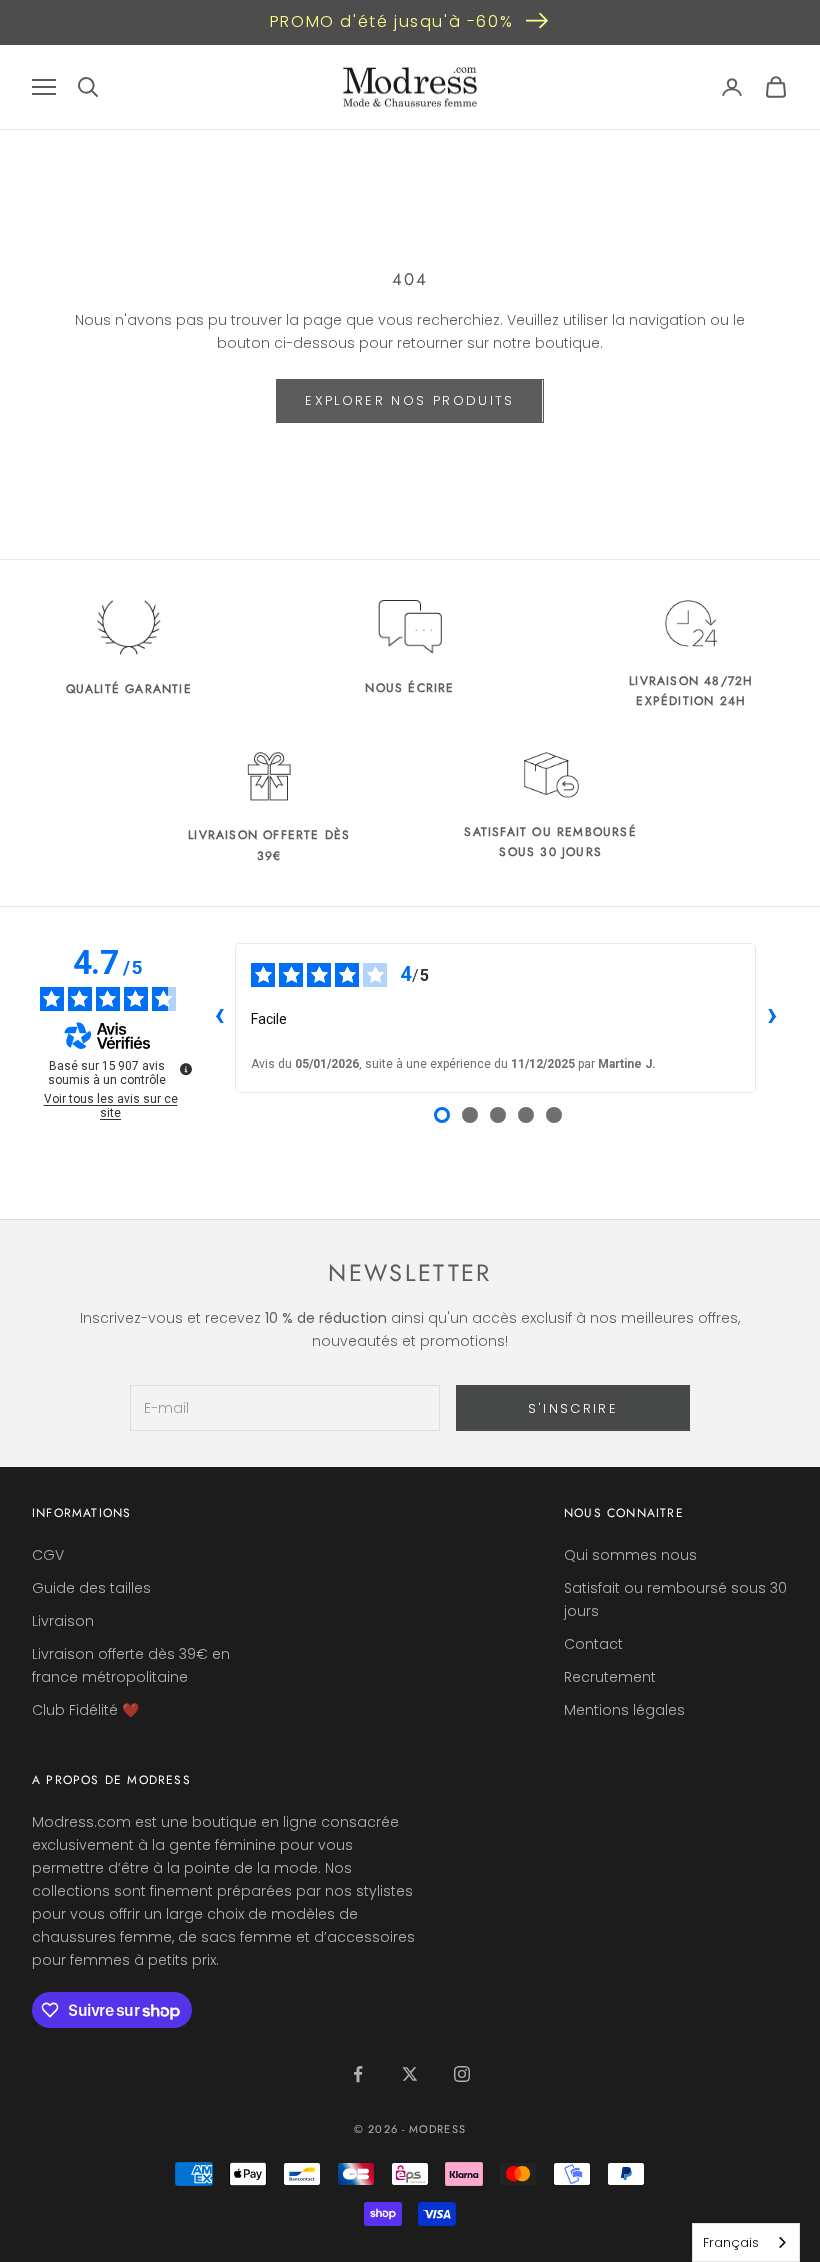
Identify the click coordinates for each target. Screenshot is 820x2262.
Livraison (63, 1621)
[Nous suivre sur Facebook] (358, 2074)
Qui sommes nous (630, 1555)
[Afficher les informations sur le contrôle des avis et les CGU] (186, 1069)
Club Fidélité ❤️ (85, 1710)
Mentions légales (624, 1710)
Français (731, 2242)
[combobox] (746, 2242)
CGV (48, 1555)
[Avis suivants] (772, 1018)
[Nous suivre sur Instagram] (462, 2074)
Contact (593, 1644)
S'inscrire (573, 1408)
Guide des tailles (91, 1588)
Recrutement (610, 1677)
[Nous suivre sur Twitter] (410, 2074)
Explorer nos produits (409, 400)
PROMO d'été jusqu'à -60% (391, 21)
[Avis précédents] (219, 1018)
